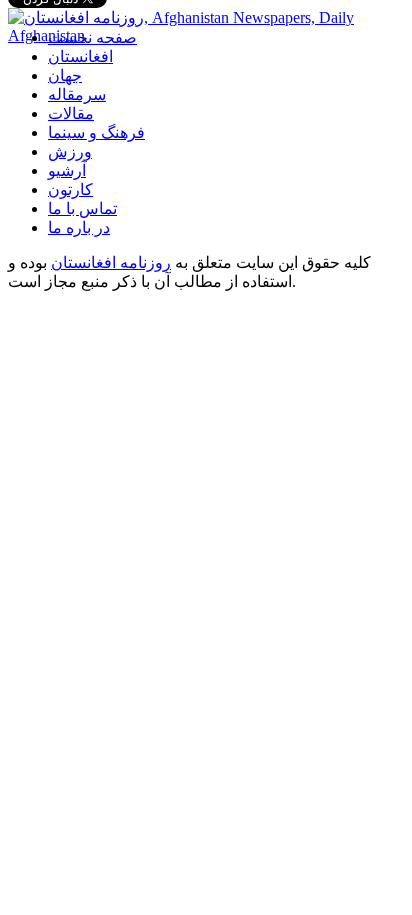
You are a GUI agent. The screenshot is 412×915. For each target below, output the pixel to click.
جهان (65, 75)
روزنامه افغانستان (111, 262)
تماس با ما (82, 208)
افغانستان (80, 56)
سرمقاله (77, 94)
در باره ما (79, 227)
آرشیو (67, 170)
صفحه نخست (92, 37)
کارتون (70, 189)
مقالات (71, 113)
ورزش (70, 151)
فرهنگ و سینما (96, 132)
